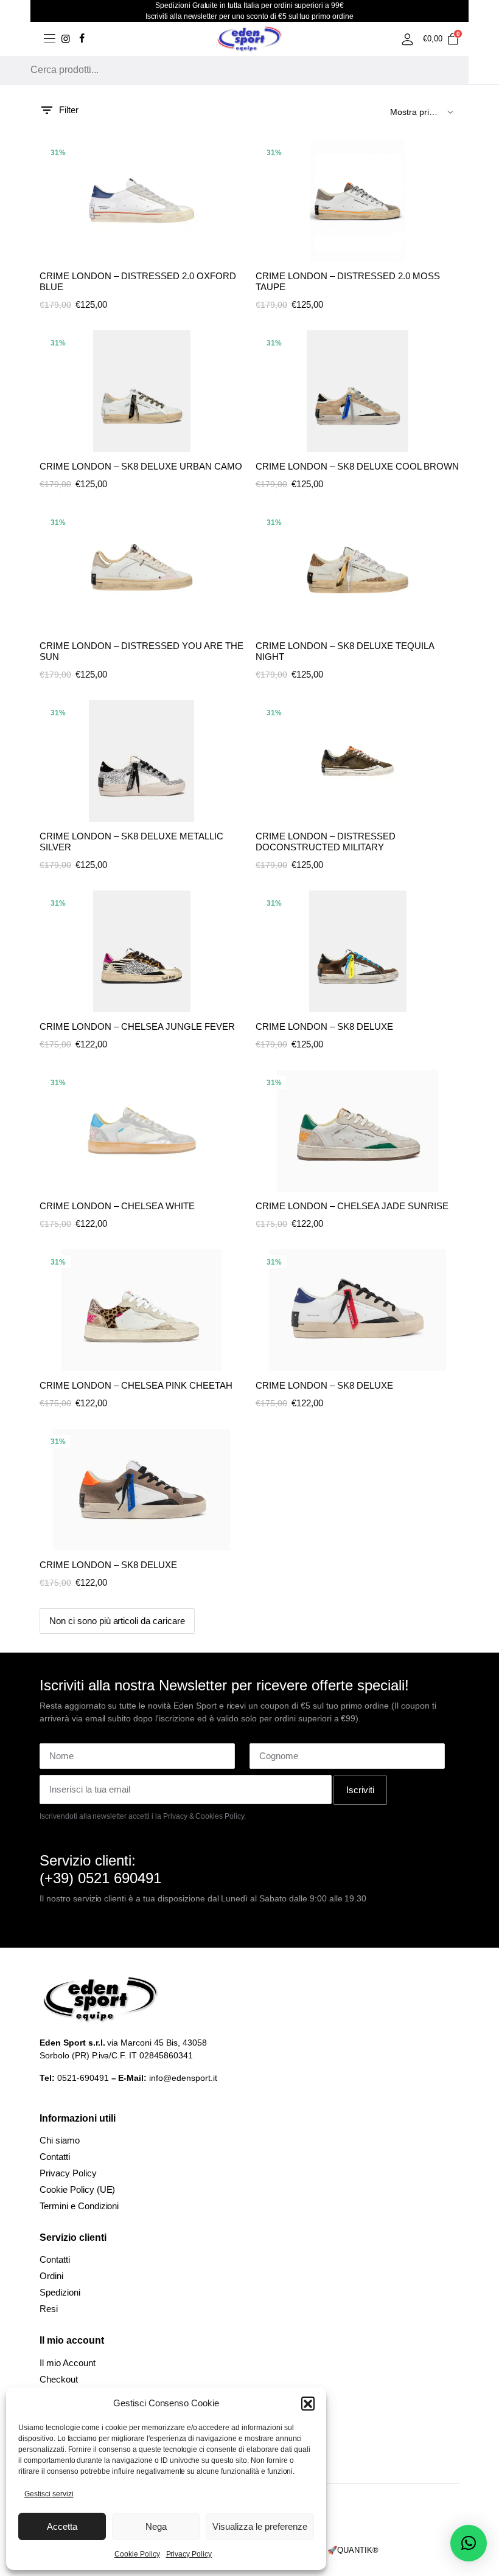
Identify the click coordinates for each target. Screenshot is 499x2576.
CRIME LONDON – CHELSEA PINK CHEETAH (136, 1385)
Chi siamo (60, 2140)
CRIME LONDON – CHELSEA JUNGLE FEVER (137, 1026)
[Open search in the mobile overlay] (234, 70)
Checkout (59, 2379)
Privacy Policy (189, 2554)
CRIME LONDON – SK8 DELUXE (324, 1026)
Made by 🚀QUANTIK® (337, 2550)
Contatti (55, 2157)
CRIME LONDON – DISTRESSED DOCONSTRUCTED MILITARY (326, 842)
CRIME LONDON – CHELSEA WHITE (117, 1206)
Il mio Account (68, 2363)
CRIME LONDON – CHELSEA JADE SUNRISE (352, 1206)
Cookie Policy (137, 2554)
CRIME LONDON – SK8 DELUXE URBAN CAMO (141, 466)
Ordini (51, 2276)
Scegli (233, 182)
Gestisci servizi (49, 2494)
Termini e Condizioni (79, 2206)
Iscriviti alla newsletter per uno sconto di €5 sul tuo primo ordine (249, 16)
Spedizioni (60, 2292)
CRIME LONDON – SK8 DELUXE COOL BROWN (357, 466)
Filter (69, 110)
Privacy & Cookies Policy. (204, 1816)
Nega (156, 2526)
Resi (49, 2309)
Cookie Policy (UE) (77, 2189)
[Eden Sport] (249, 39)
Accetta (62, 2526)
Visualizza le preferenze (260, 2526)
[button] (308, 2403)
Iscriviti (360, 1790)
